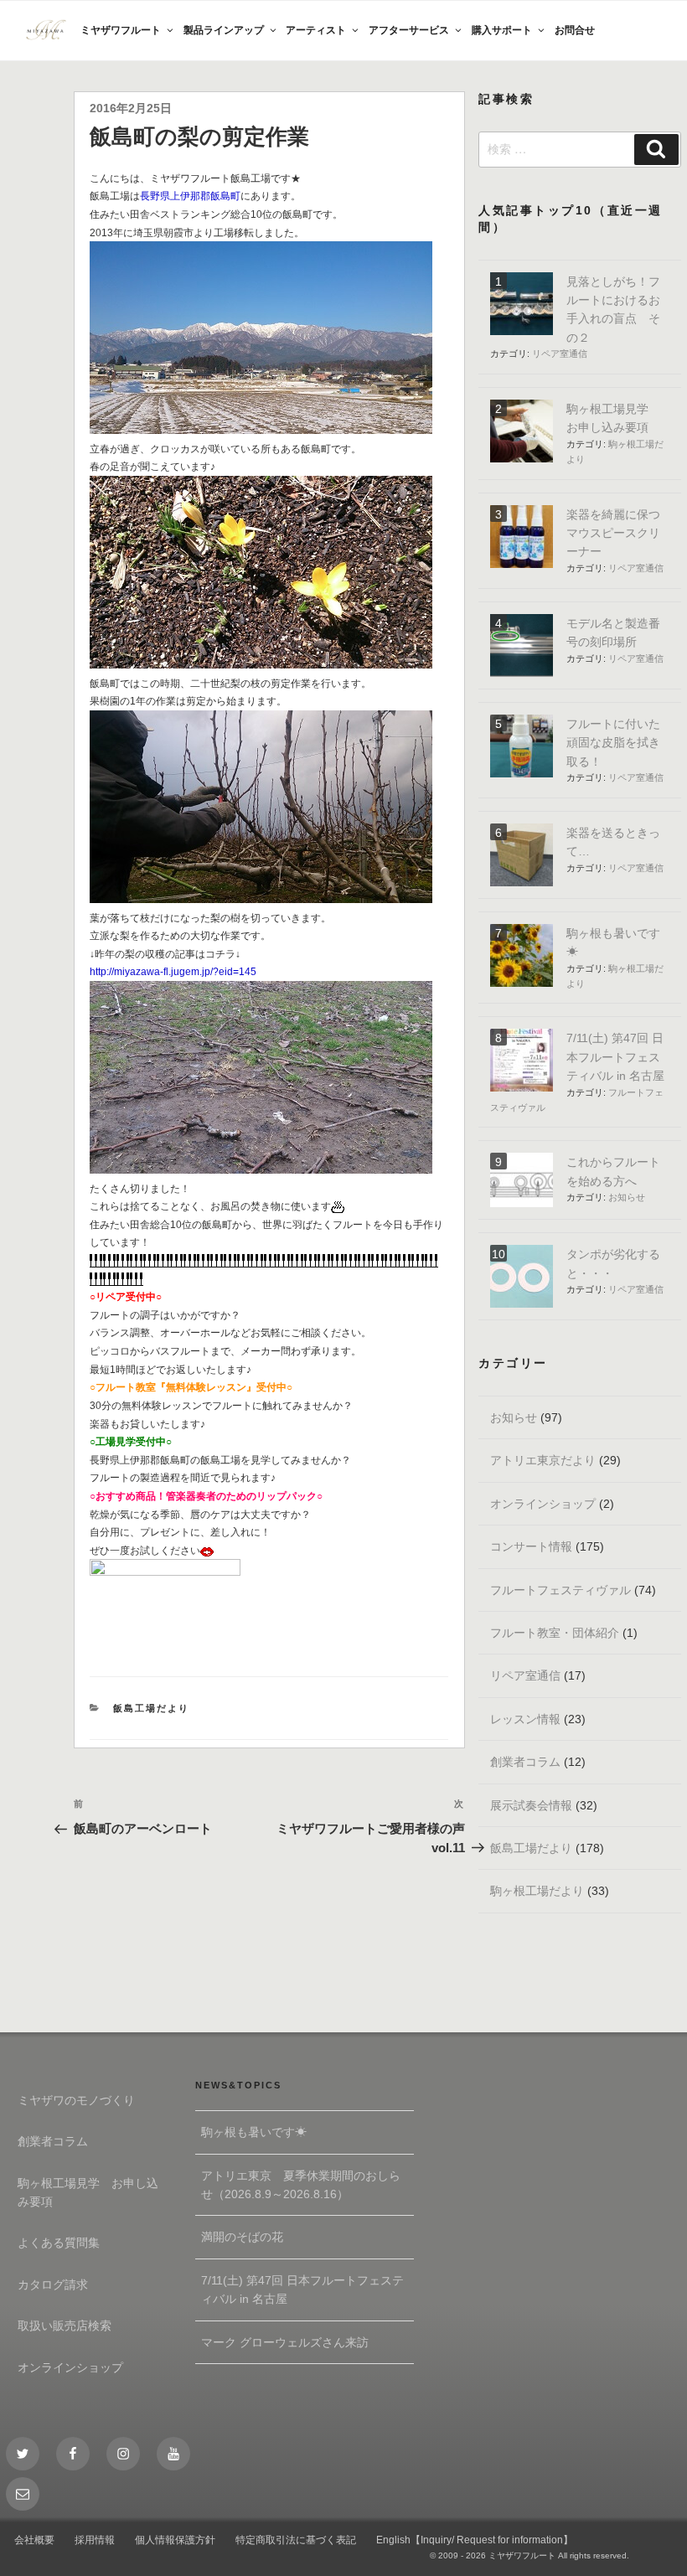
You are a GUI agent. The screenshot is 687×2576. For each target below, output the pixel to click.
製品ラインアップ (224, 30)
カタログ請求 (53, 2284)
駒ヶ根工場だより (537, 1891)
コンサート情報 (531, 1546)
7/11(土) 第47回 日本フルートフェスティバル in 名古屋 (615, 1057)
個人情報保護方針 (175, 2540)
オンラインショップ (543, 1504)
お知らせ (627, 1197)
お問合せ (575, 30)
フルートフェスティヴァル (560, 1590)
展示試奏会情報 (531, 1805)
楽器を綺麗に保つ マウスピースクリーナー (613, 533)
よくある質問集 (59, 2243)
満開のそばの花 (242, 2237)
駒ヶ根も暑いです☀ (254, 2132)
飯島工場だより (151, 1708)
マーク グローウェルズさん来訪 (285, 2342)
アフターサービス (409, 30)
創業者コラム (525, 1762)
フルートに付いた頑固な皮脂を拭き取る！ (613, 743)
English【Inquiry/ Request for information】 (475, 2540)
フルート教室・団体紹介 (555, 1633)
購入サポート (502, 30)
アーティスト (316, 30)
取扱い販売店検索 (65, 2326)
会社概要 (34, 2540)
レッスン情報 (525, 1719)
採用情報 (95, 2540)
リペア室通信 (560, 354)
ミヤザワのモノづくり (76, 2100)
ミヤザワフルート (121, 30)
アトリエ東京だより (543, 1460)
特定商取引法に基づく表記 (296, 2540)
